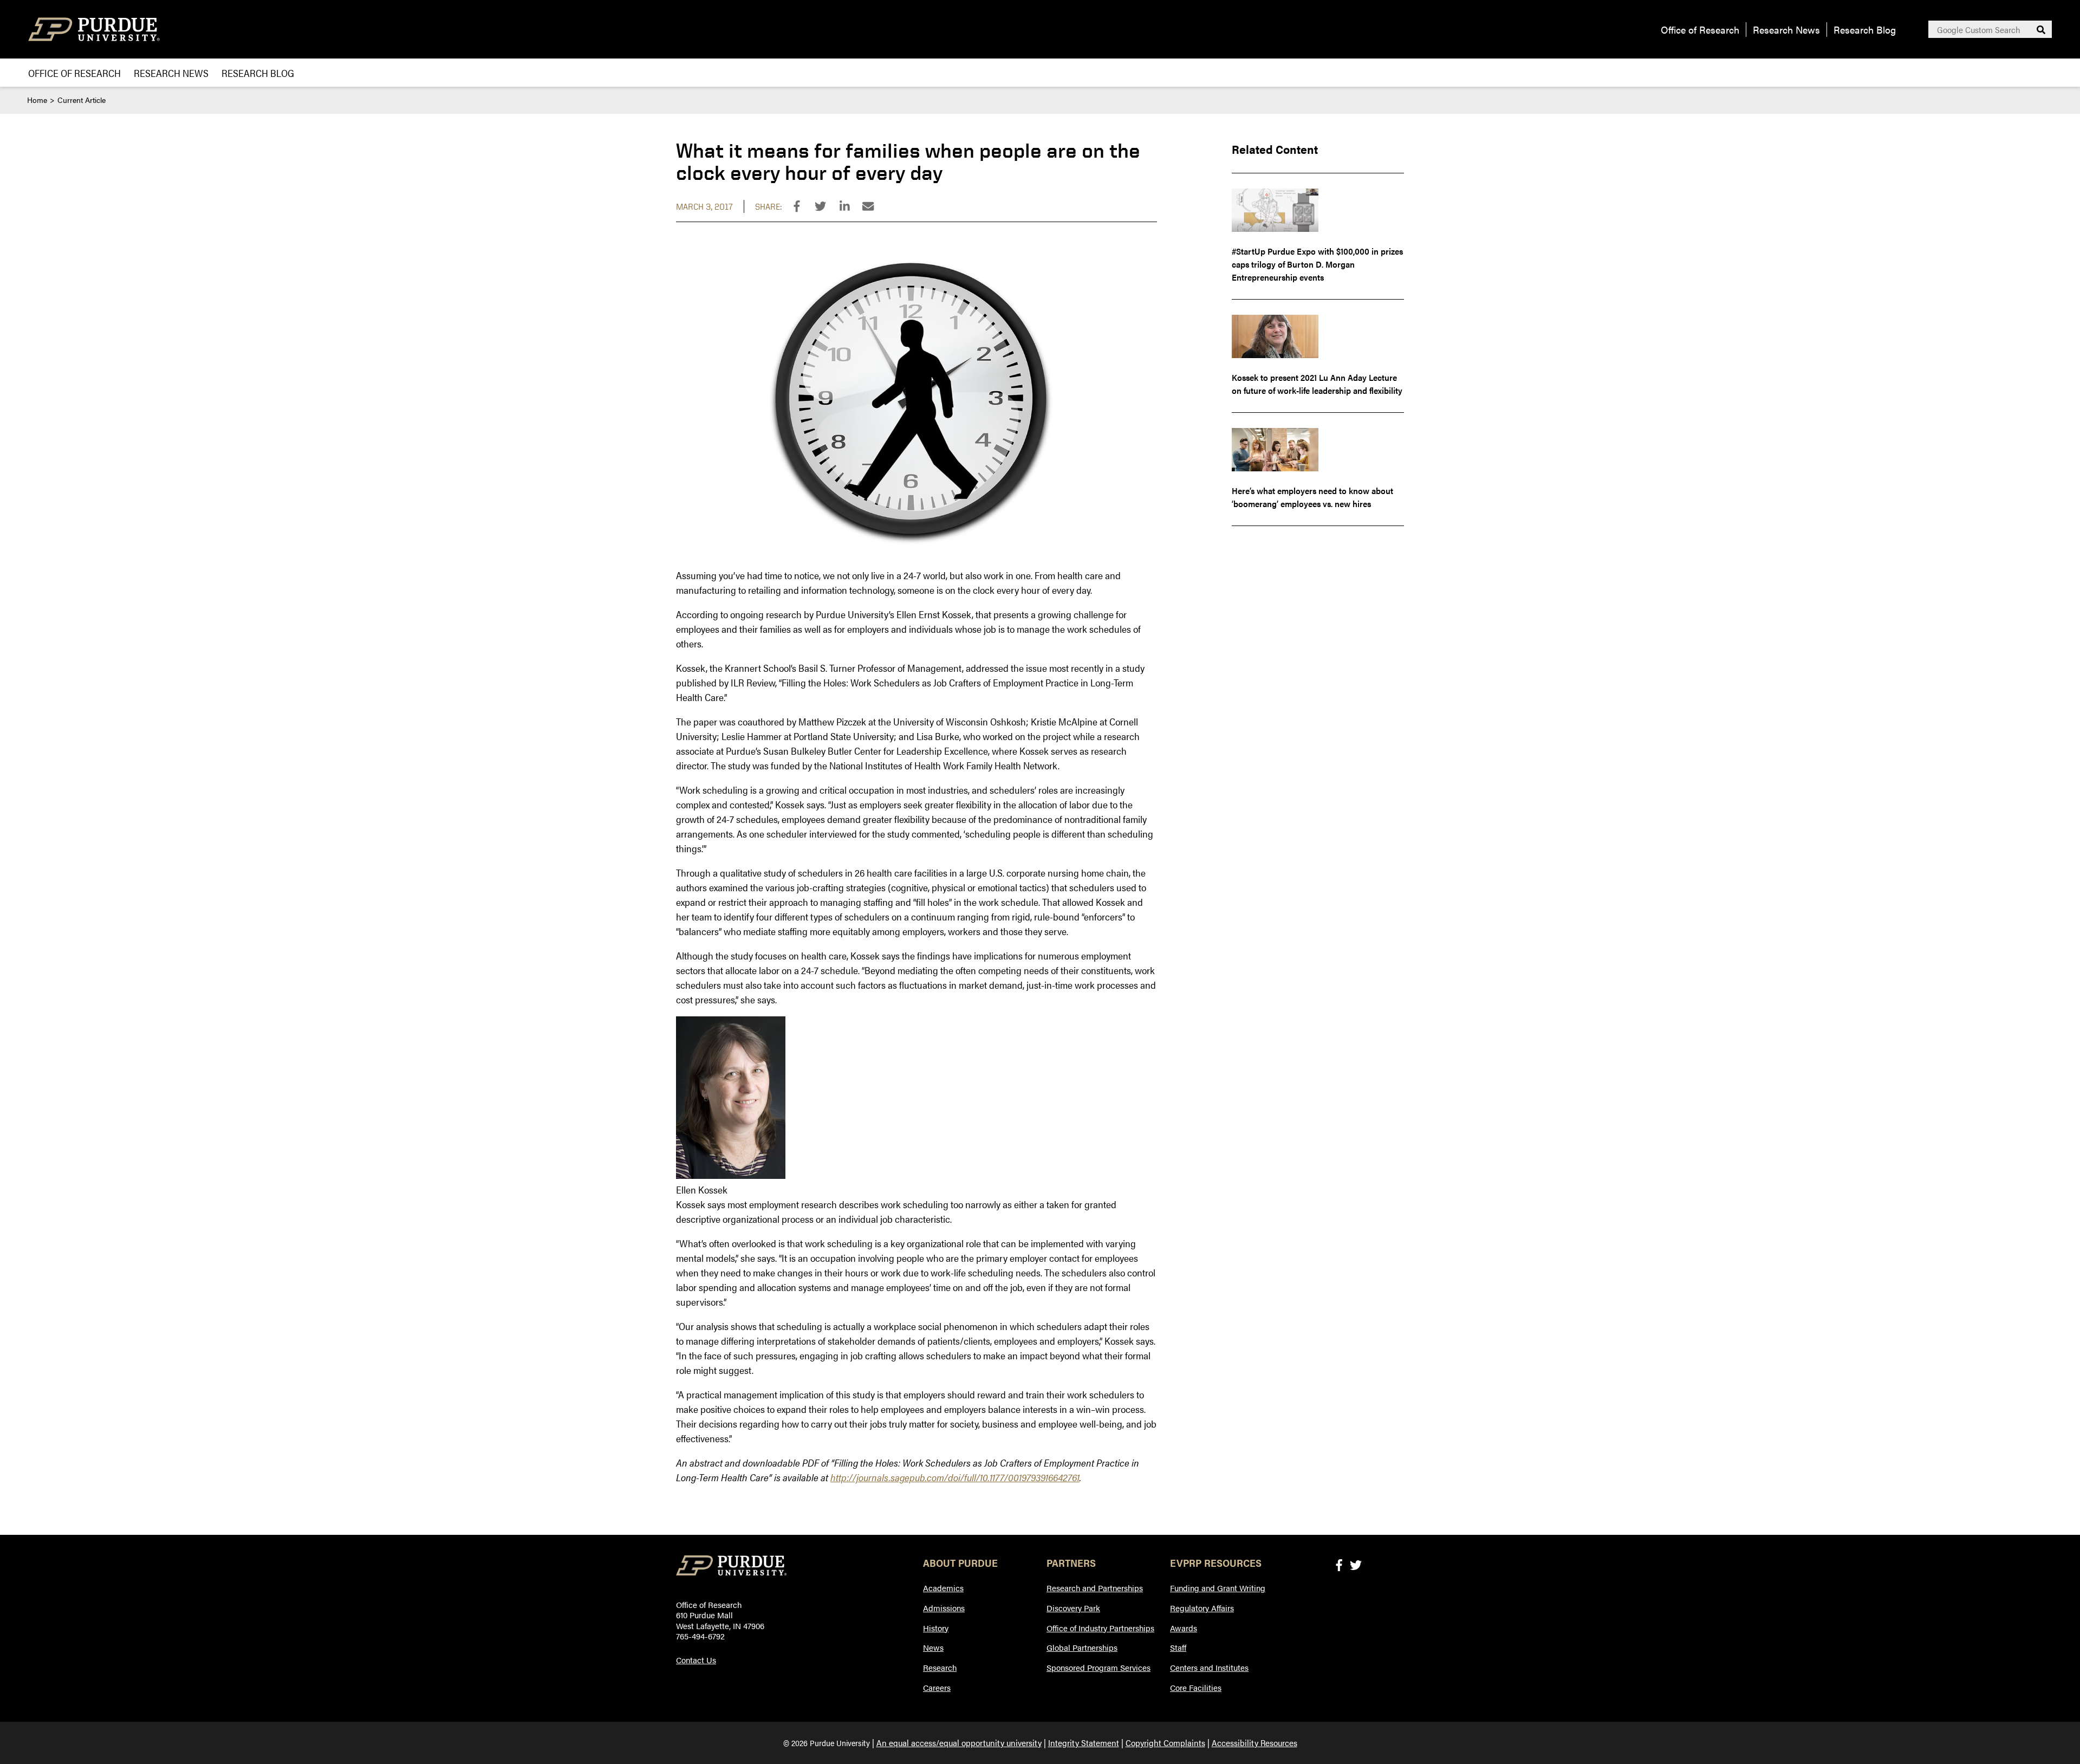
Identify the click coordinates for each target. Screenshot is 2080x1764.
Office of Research (1700, 30)
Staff (1178, 1647)
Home (37, 100)
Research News (1786, 30)
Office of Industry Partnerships (1100, 1628)
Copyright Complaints (1165, 1743)
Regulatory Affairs (1202, 1608)
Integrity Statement (1084, 1743)
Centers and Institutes (1209, 1667)
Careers (937, 1687)
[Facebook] (1339, 1564)
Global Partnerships (1082, 1647)
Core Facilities (1196, 1687)
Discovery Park (1073, 1608)
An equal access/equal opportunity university (959, 1743)
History (936, 1628)
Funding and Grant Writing (1218, 1588)
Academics (943, 1588)
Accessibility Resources (1254, 1743)
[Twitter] (1356, 1564)
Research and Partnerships (1095, 1588)
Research (940, 1667)
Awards (1184, 1628)
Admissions (944, 1608)
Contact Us (696, 1660)
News (933, 1647)
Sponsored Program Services (1098, 1667)
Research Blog (1865, 30)
